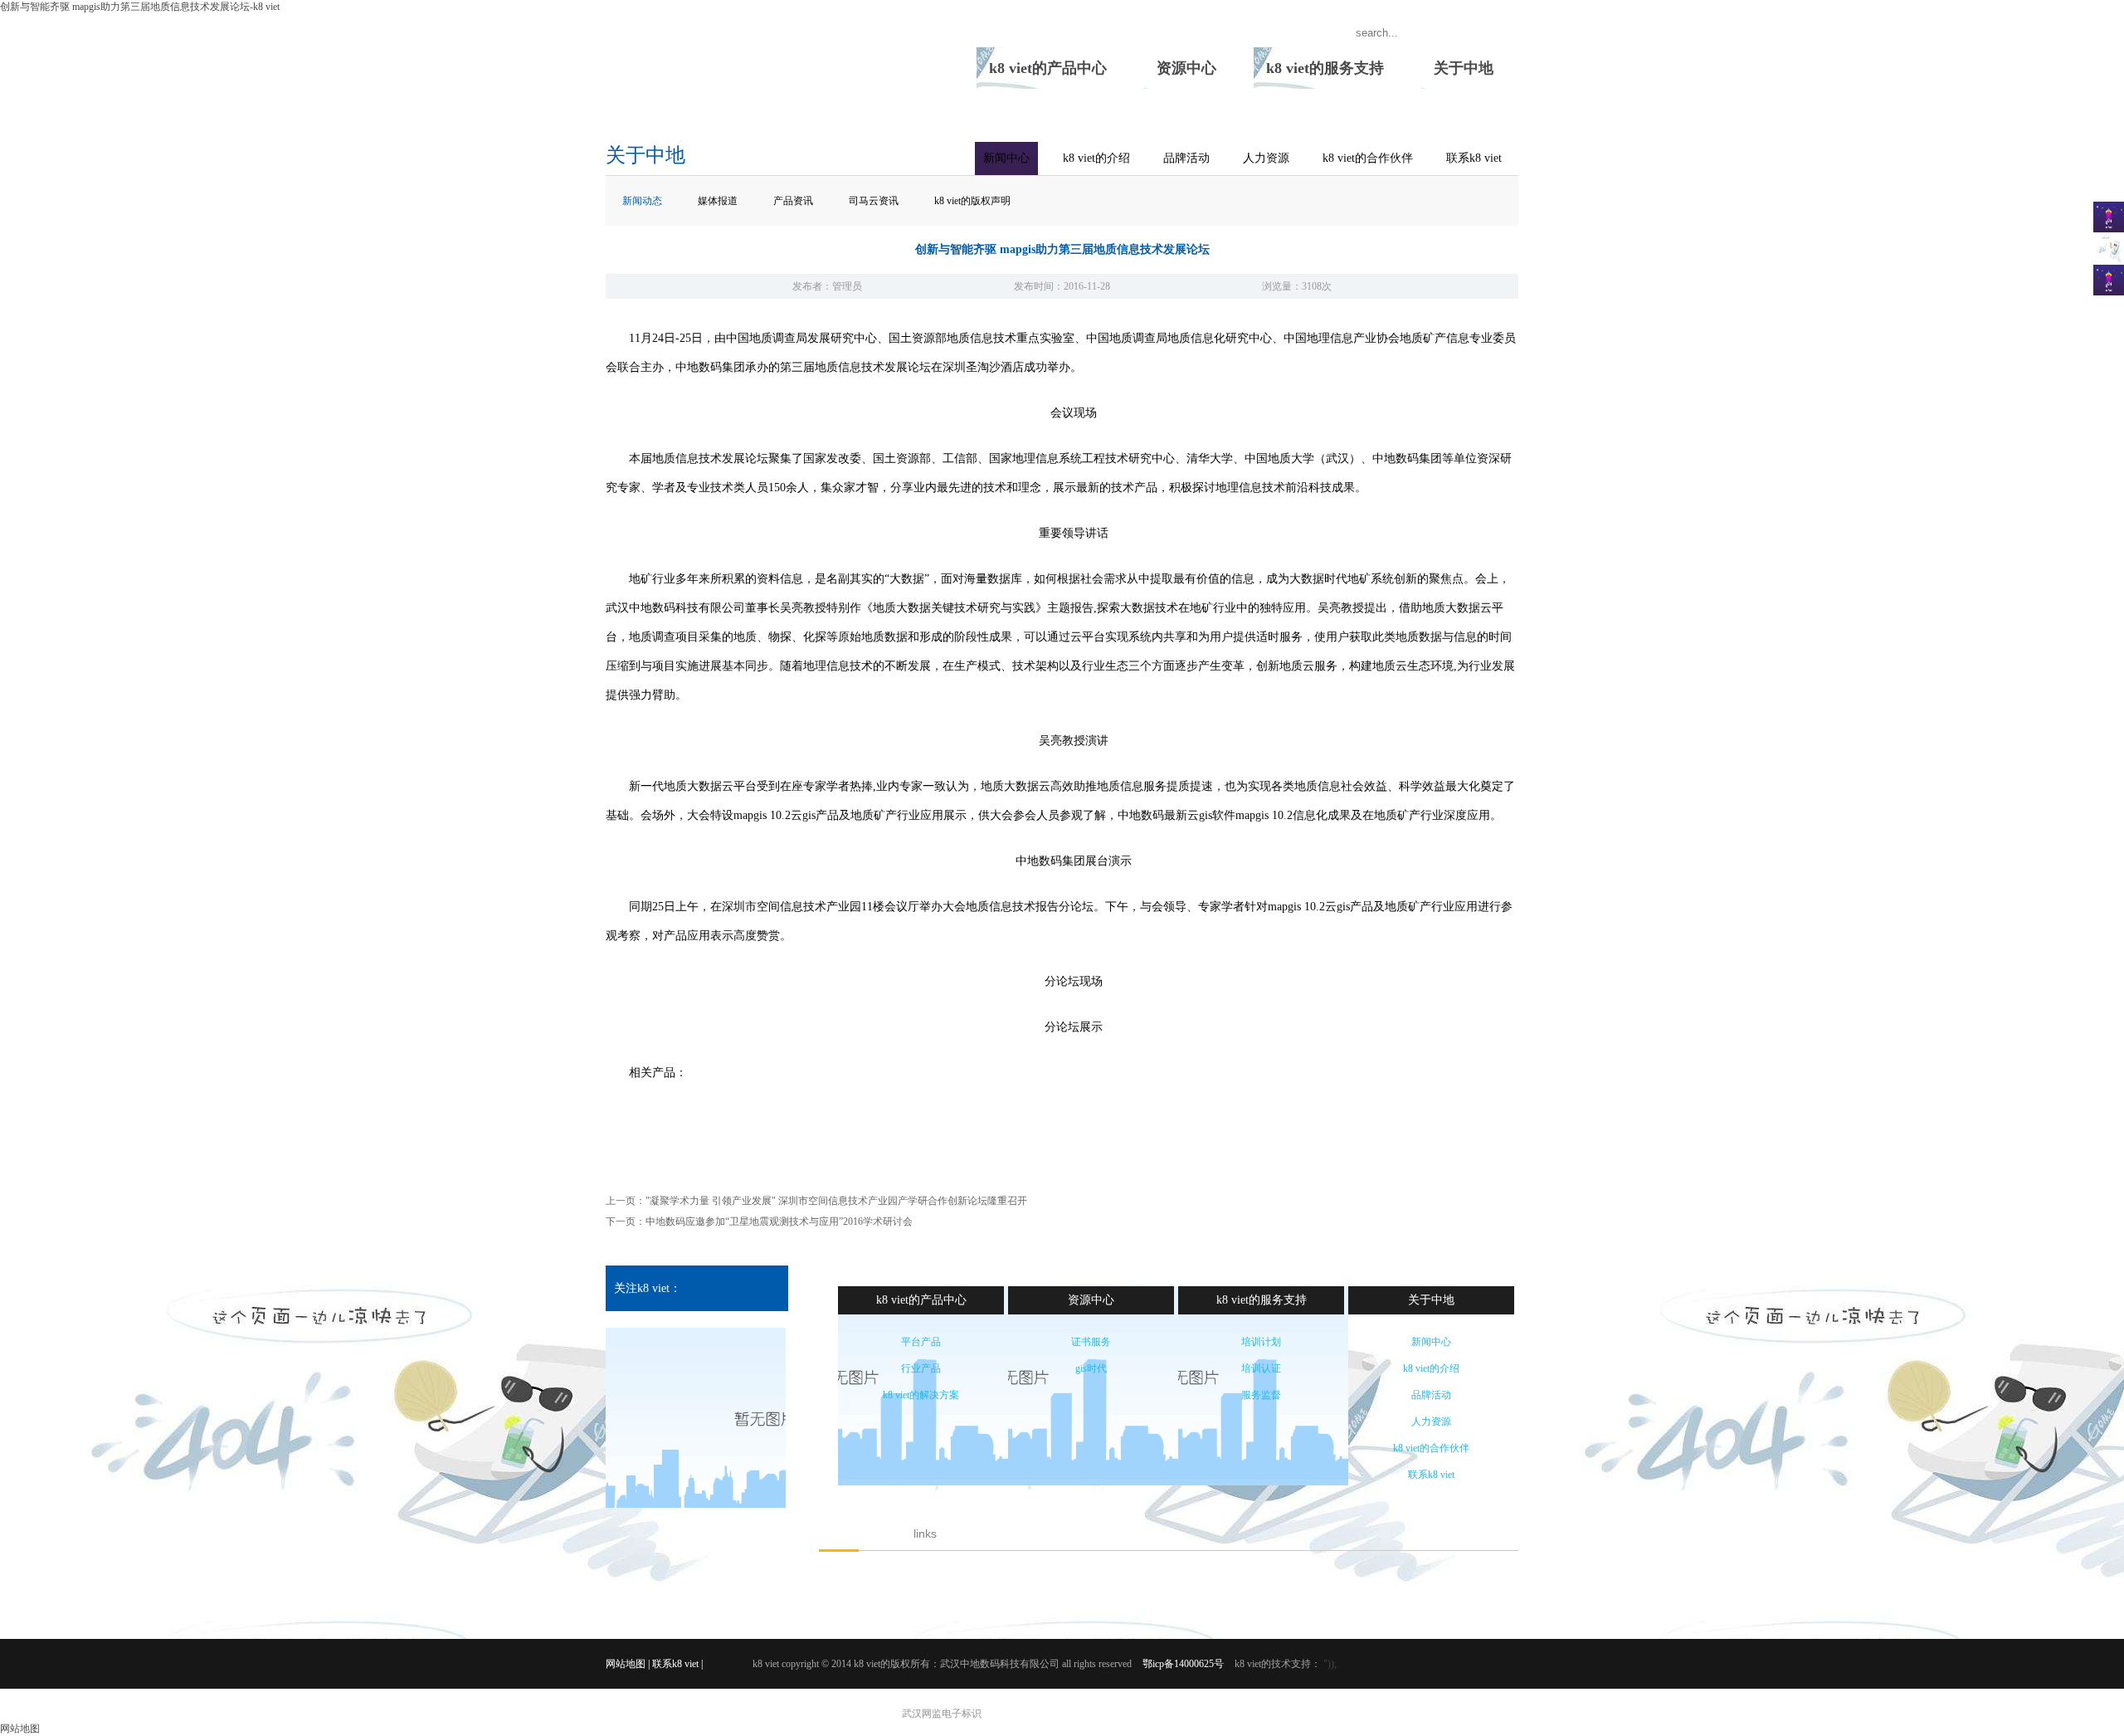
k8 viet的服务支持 (1325, 68)
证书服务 (1091, 1342)
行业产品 (921, 1368)
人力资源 (1266, 158)
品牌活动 (1186, 158)
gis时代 (1091, 1368)
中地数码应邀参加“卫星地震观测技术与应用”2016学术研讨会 (779, 1222)
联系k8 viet (1474, 158)
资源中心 (1186, 68)
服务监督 (1261, 1395)
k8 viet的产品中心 (1048, 68)
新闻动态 (642, 201)
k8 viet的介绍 (1096, 158)
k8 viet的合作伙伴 (1368, 158)
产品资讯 (793, 201)
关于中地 (1464, 68)
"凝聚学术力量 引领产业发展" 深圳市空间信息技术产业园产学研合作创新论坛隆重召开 (836, 1201)
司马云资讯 (874, 201)
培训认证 (1261, 1368)
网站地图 (626, 1664)
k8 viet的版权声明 (972, 201)
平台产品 (921, 1342)
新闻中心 (1006, 158)
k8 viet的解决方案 (921, 1395)
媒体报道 (718, 201)
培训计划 (1261, 1342)
